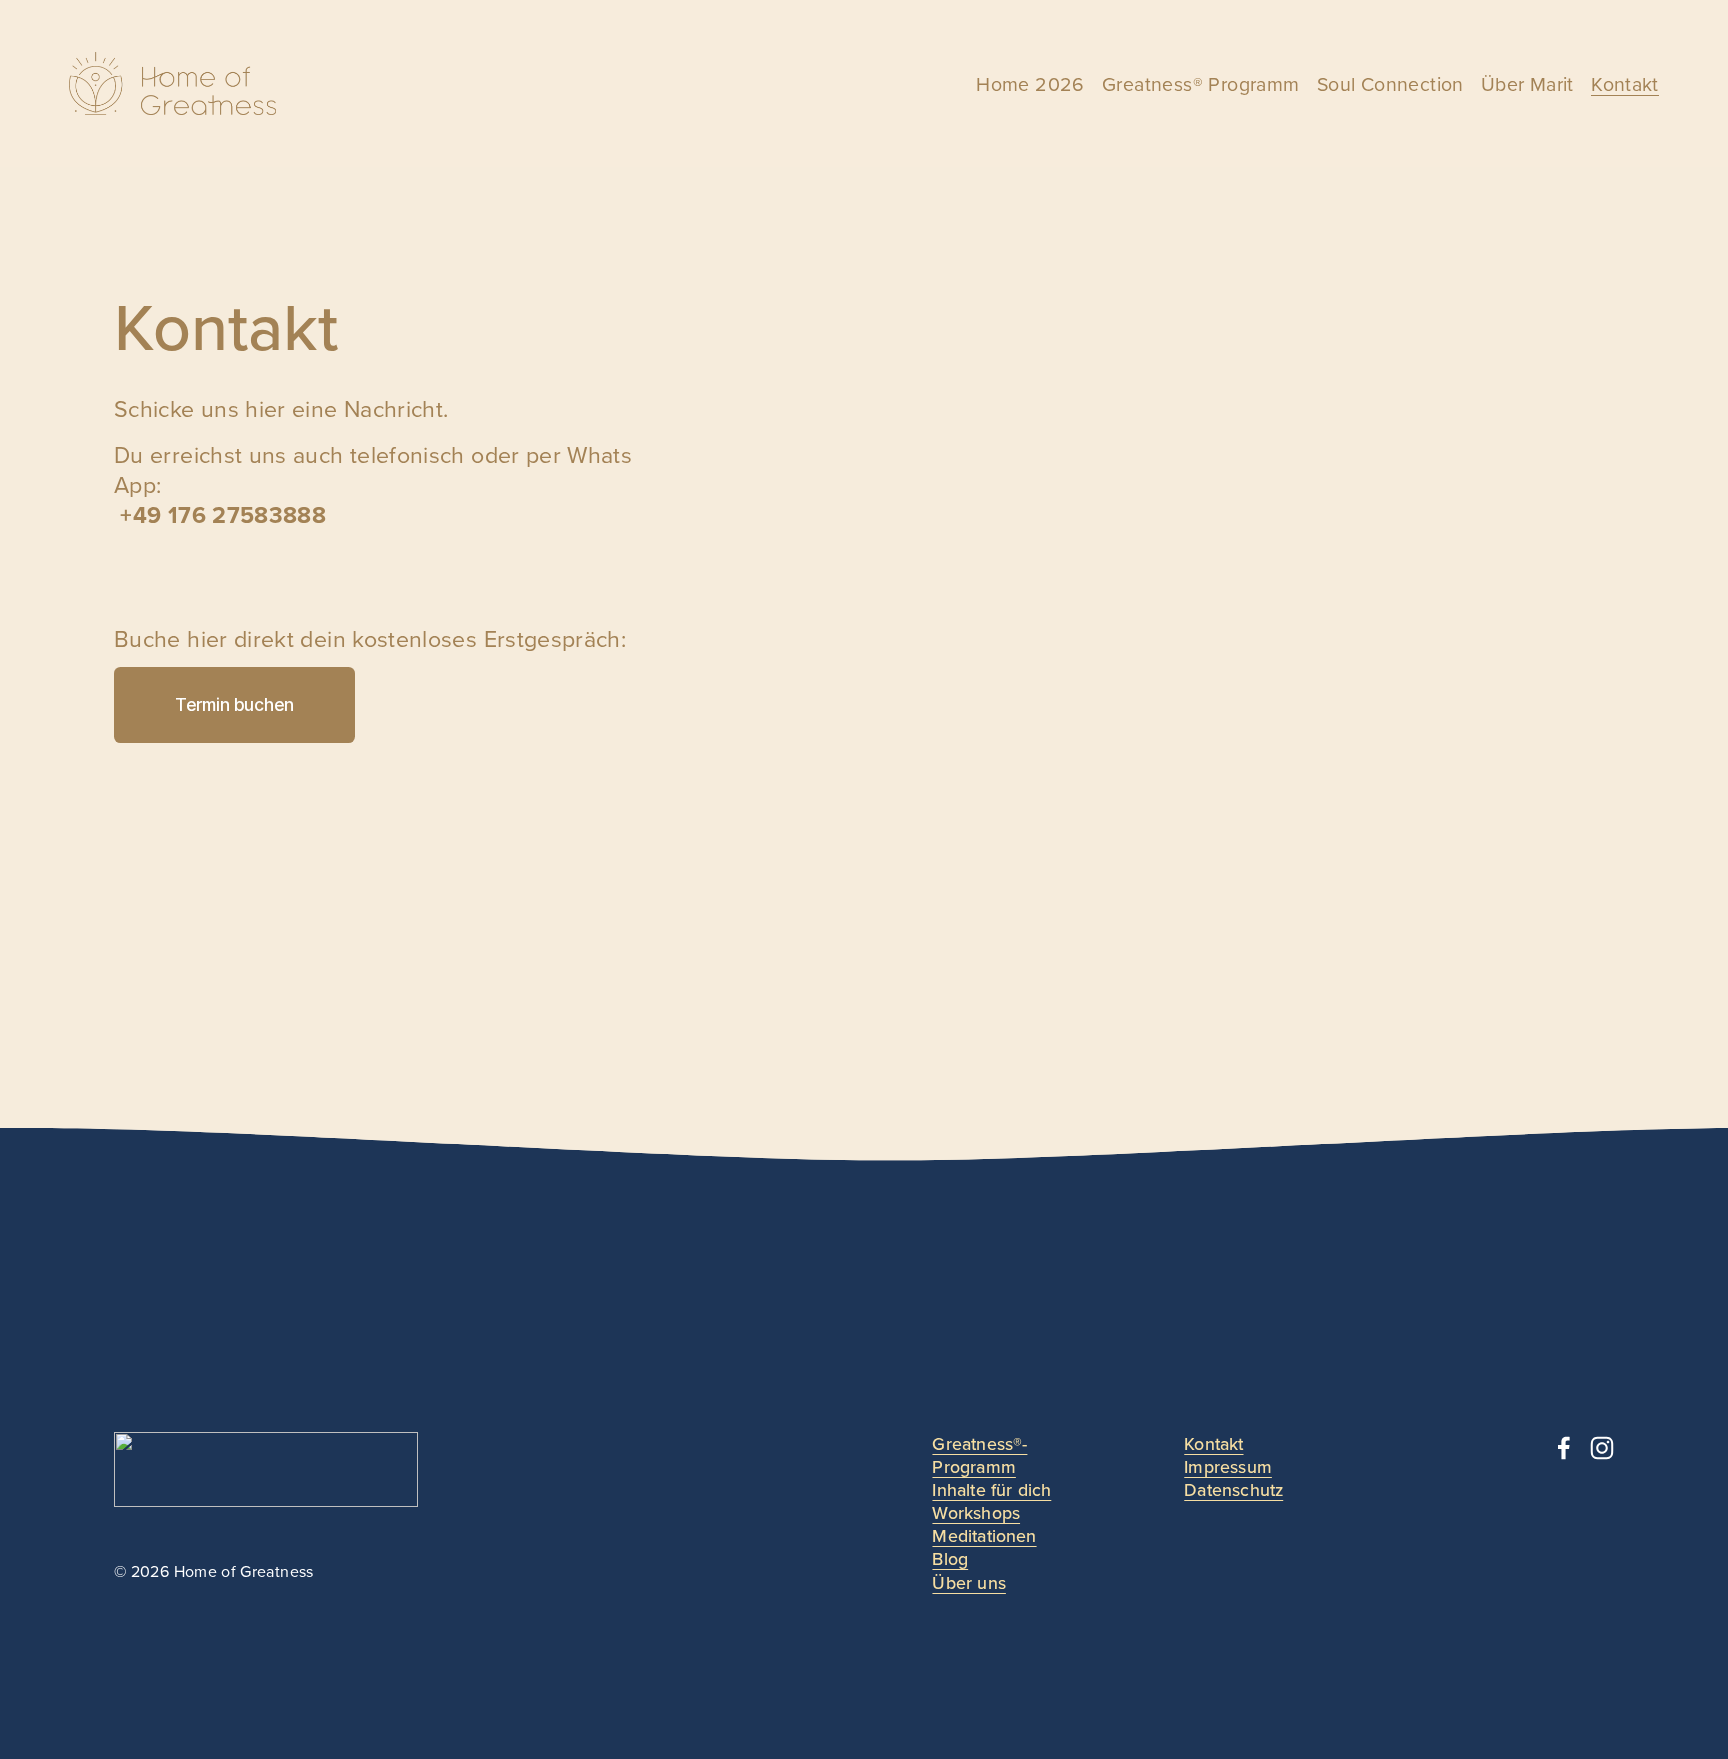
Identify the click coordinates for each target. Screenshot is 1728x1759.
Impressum (1228, 1466)
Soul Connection (1390, 83)
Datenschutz (1233, 1489)
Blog (950, 1558)
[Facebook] (1564, 1448)
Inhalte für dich (991, 1489)
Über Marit (1527, 83)
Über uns (968, 1582)
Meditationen (984, 1535)
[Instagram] (1602, 1448)
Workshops (976, 1512)
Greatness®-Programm (979, 1455)
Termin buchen (234, 704)
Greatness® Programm (1200, 83)
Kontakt (1625, 83)
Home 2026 (1030, 83)
